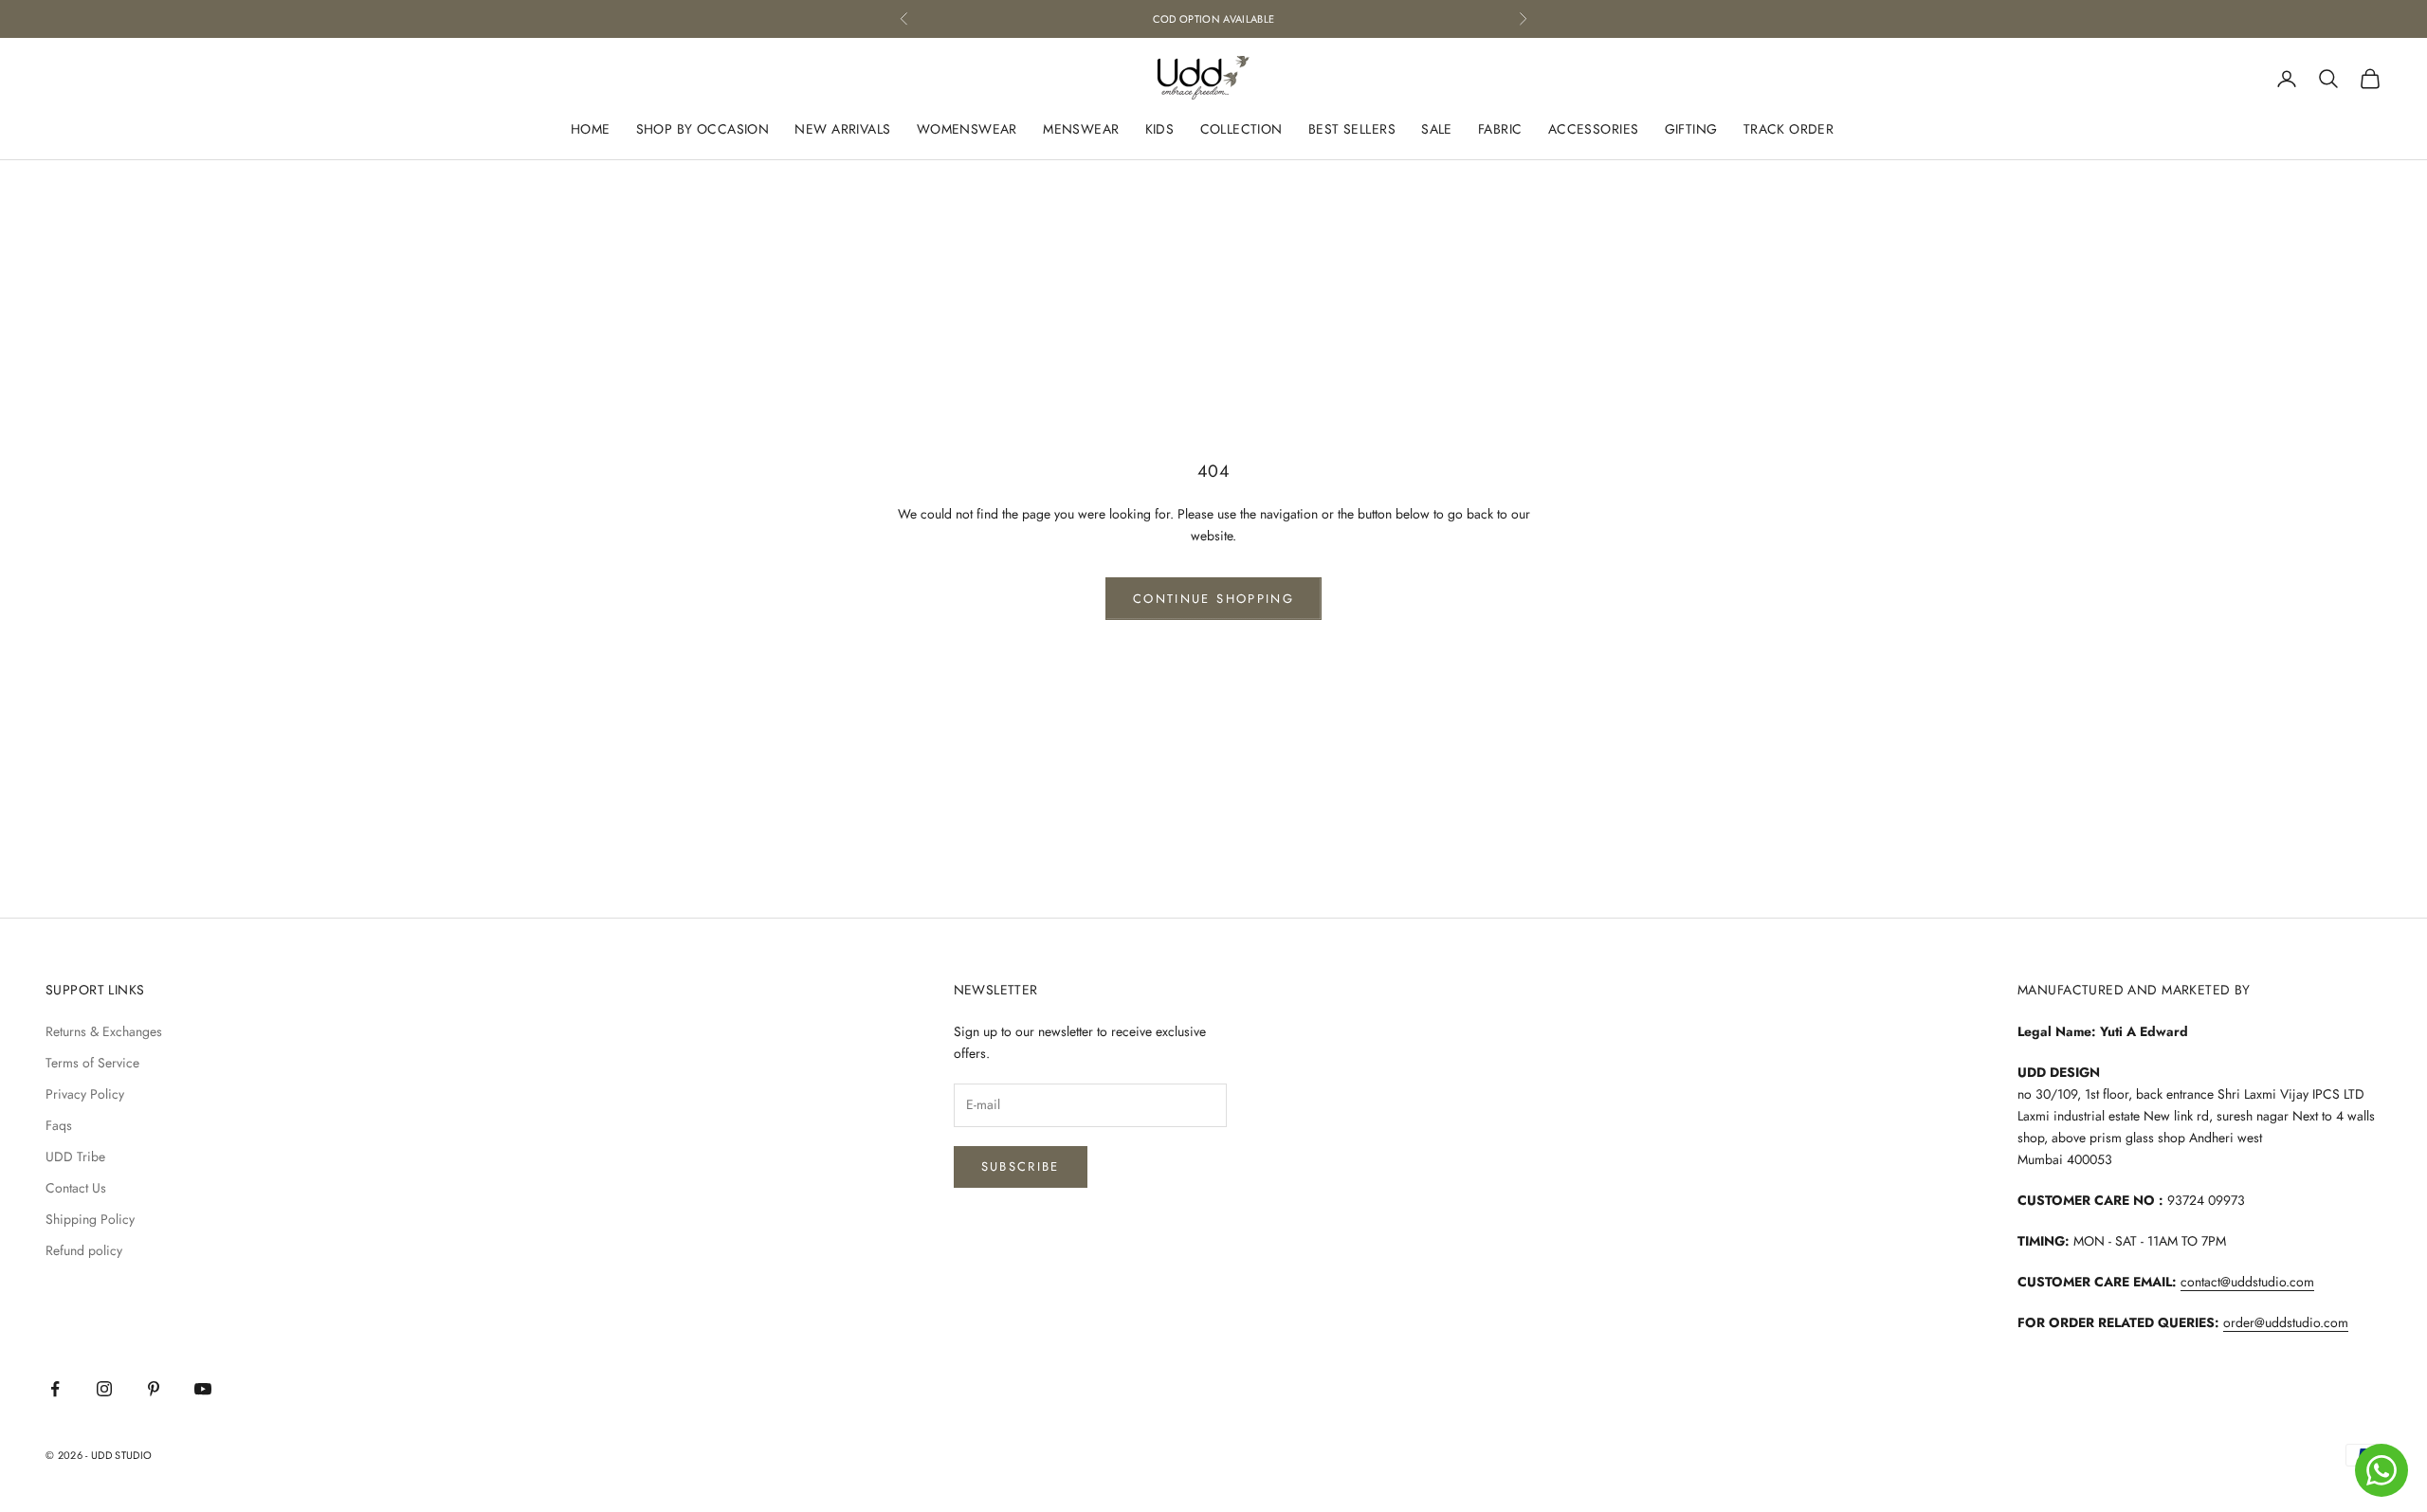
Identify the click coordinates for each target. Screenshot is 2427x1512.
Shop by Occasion (703, 130)
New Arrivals (842, 130)
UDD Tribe (75, 1157)
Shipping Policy (90, 1219)
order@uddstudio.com (2286, 1322)
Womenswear (967, 130)
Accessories (1594, 130)
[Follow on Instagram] (104, 1389)
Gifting (1691, 130)
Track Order (1789, 130)
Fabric (1500, 130)
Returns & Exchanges (104, 1031)
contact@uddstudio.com (2247, 1282)
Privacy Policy (85, 1094)
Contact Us (76, 1188)
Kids (1160, 130)
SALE (1437, 130)
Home (591, 130)
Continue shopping (1213, 599)
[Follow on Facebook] (55, 1389)
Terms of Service (92, 1063)
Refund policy (84, 1250)
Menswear (1081, 130)
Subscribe (1021, 1166)
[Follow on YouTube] (203, 1389)
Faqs (59, 1125)
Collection (1241, 130)
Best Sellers (1352, 130)
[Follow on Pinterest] (154, 1389)
